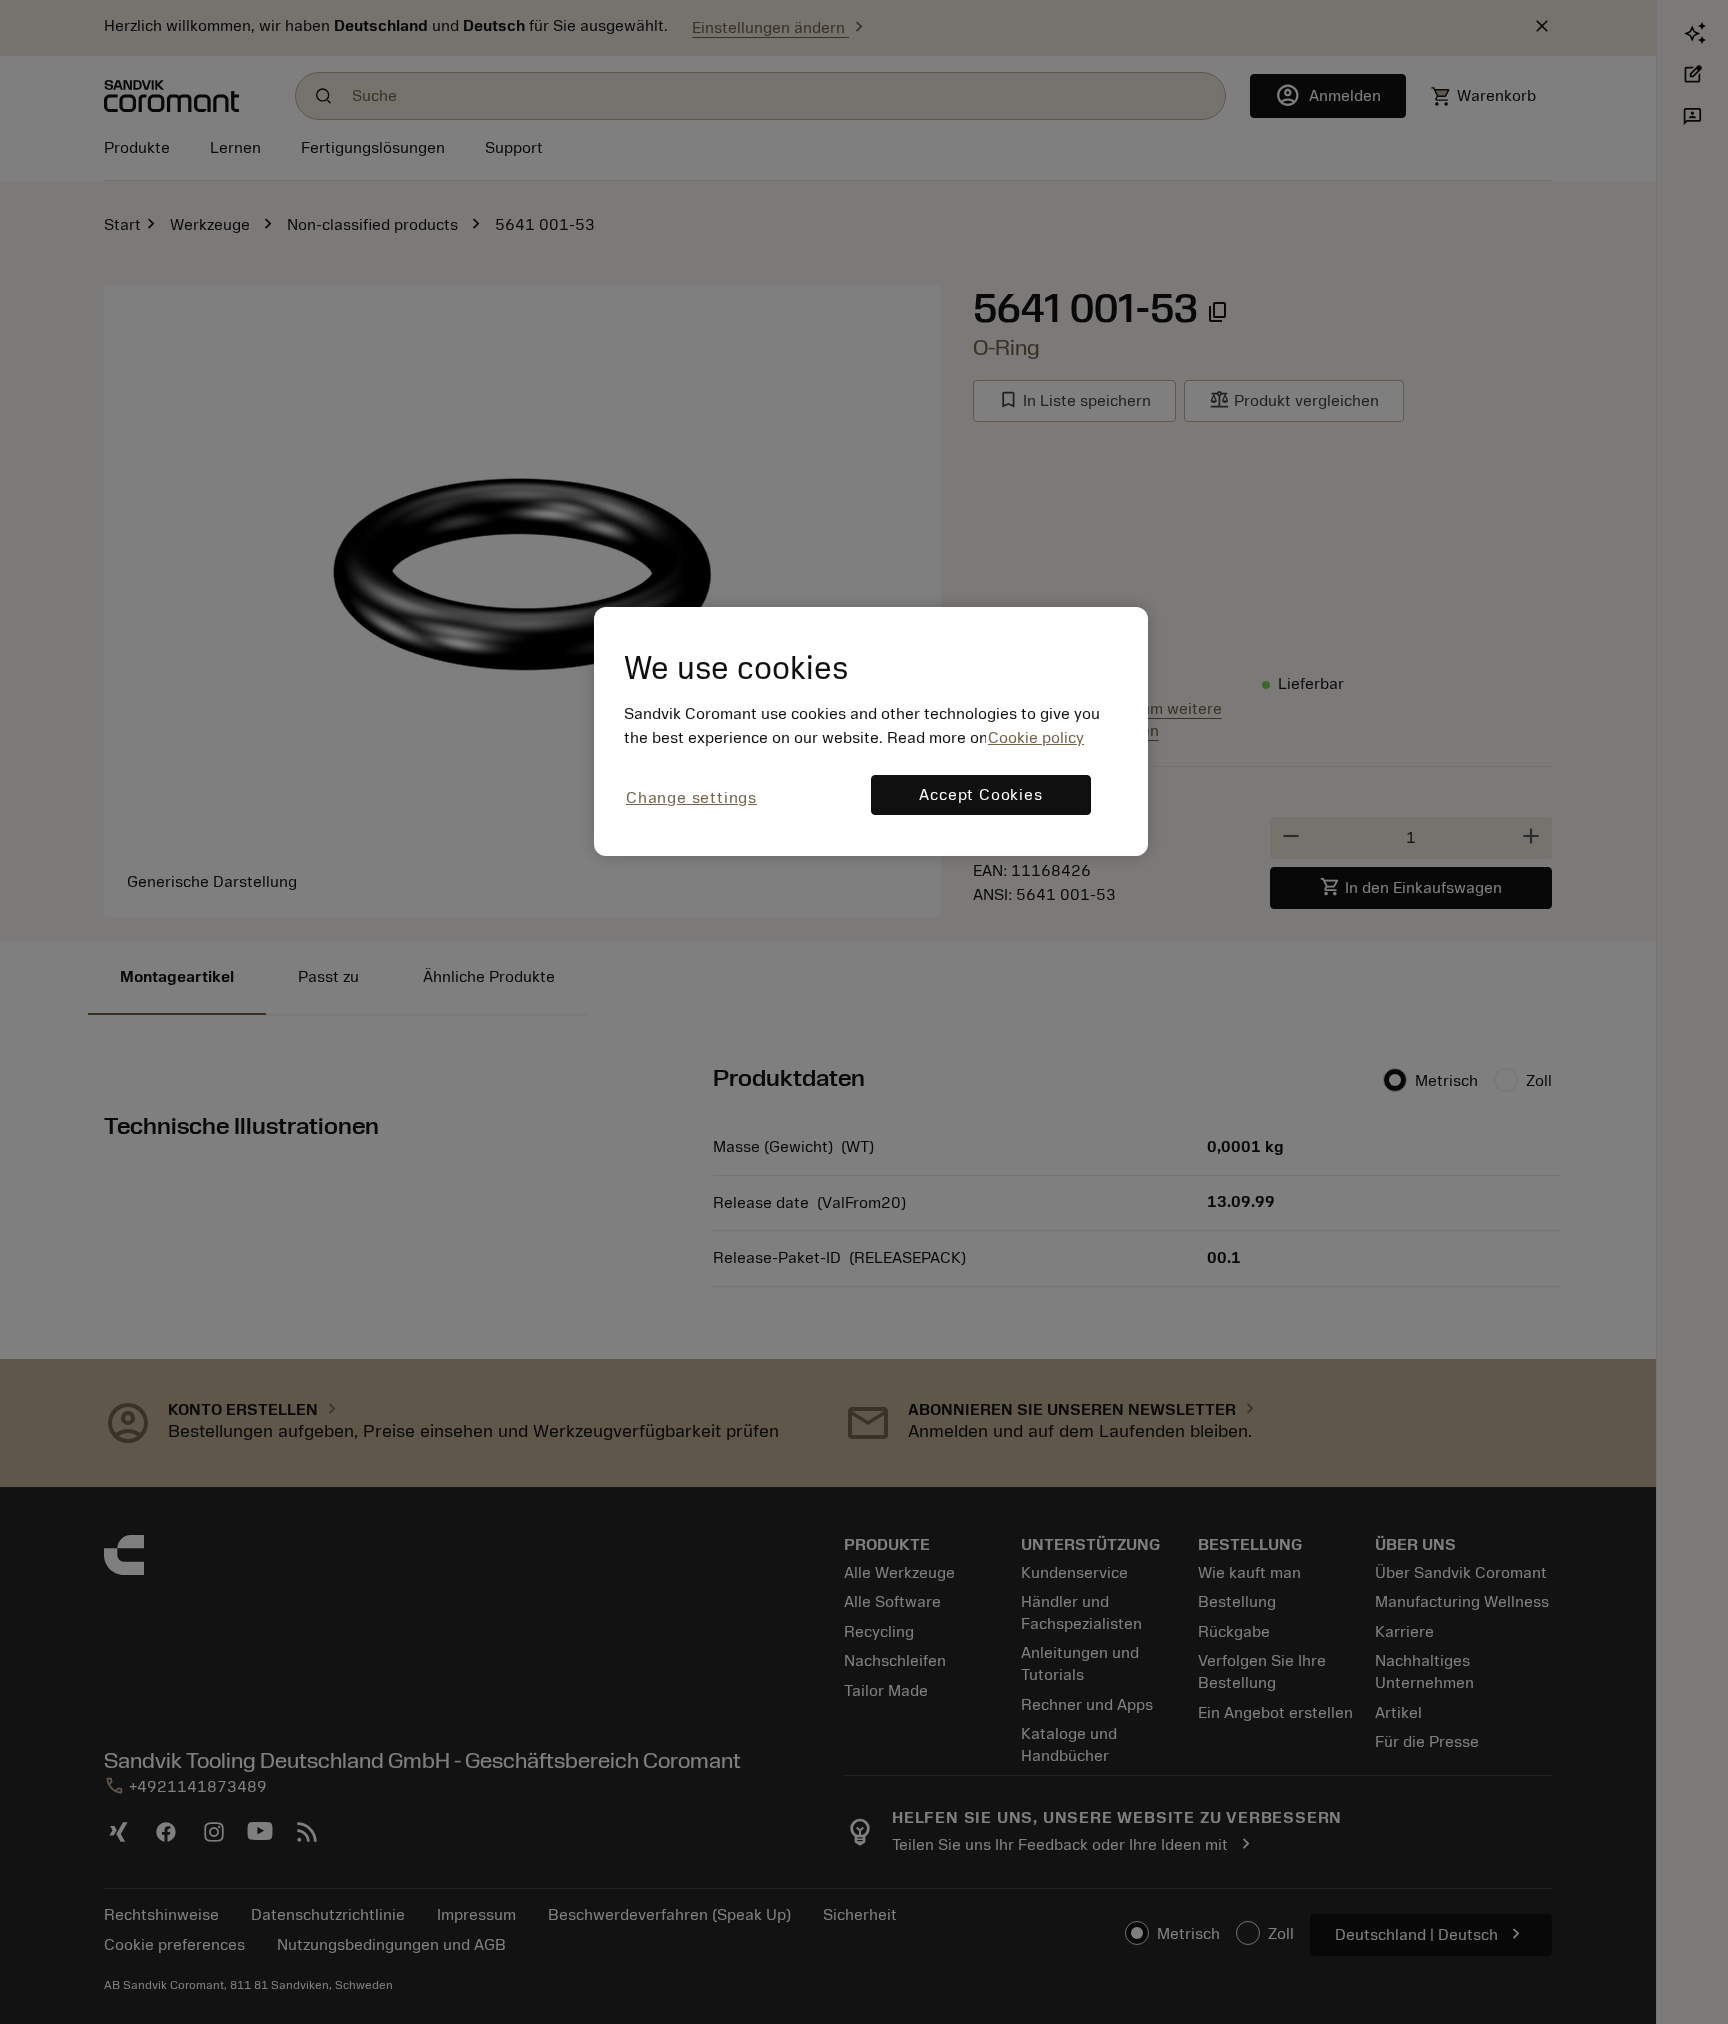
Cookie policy (1036, 738)
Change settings (691, 798)
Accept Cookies (980, 795)
